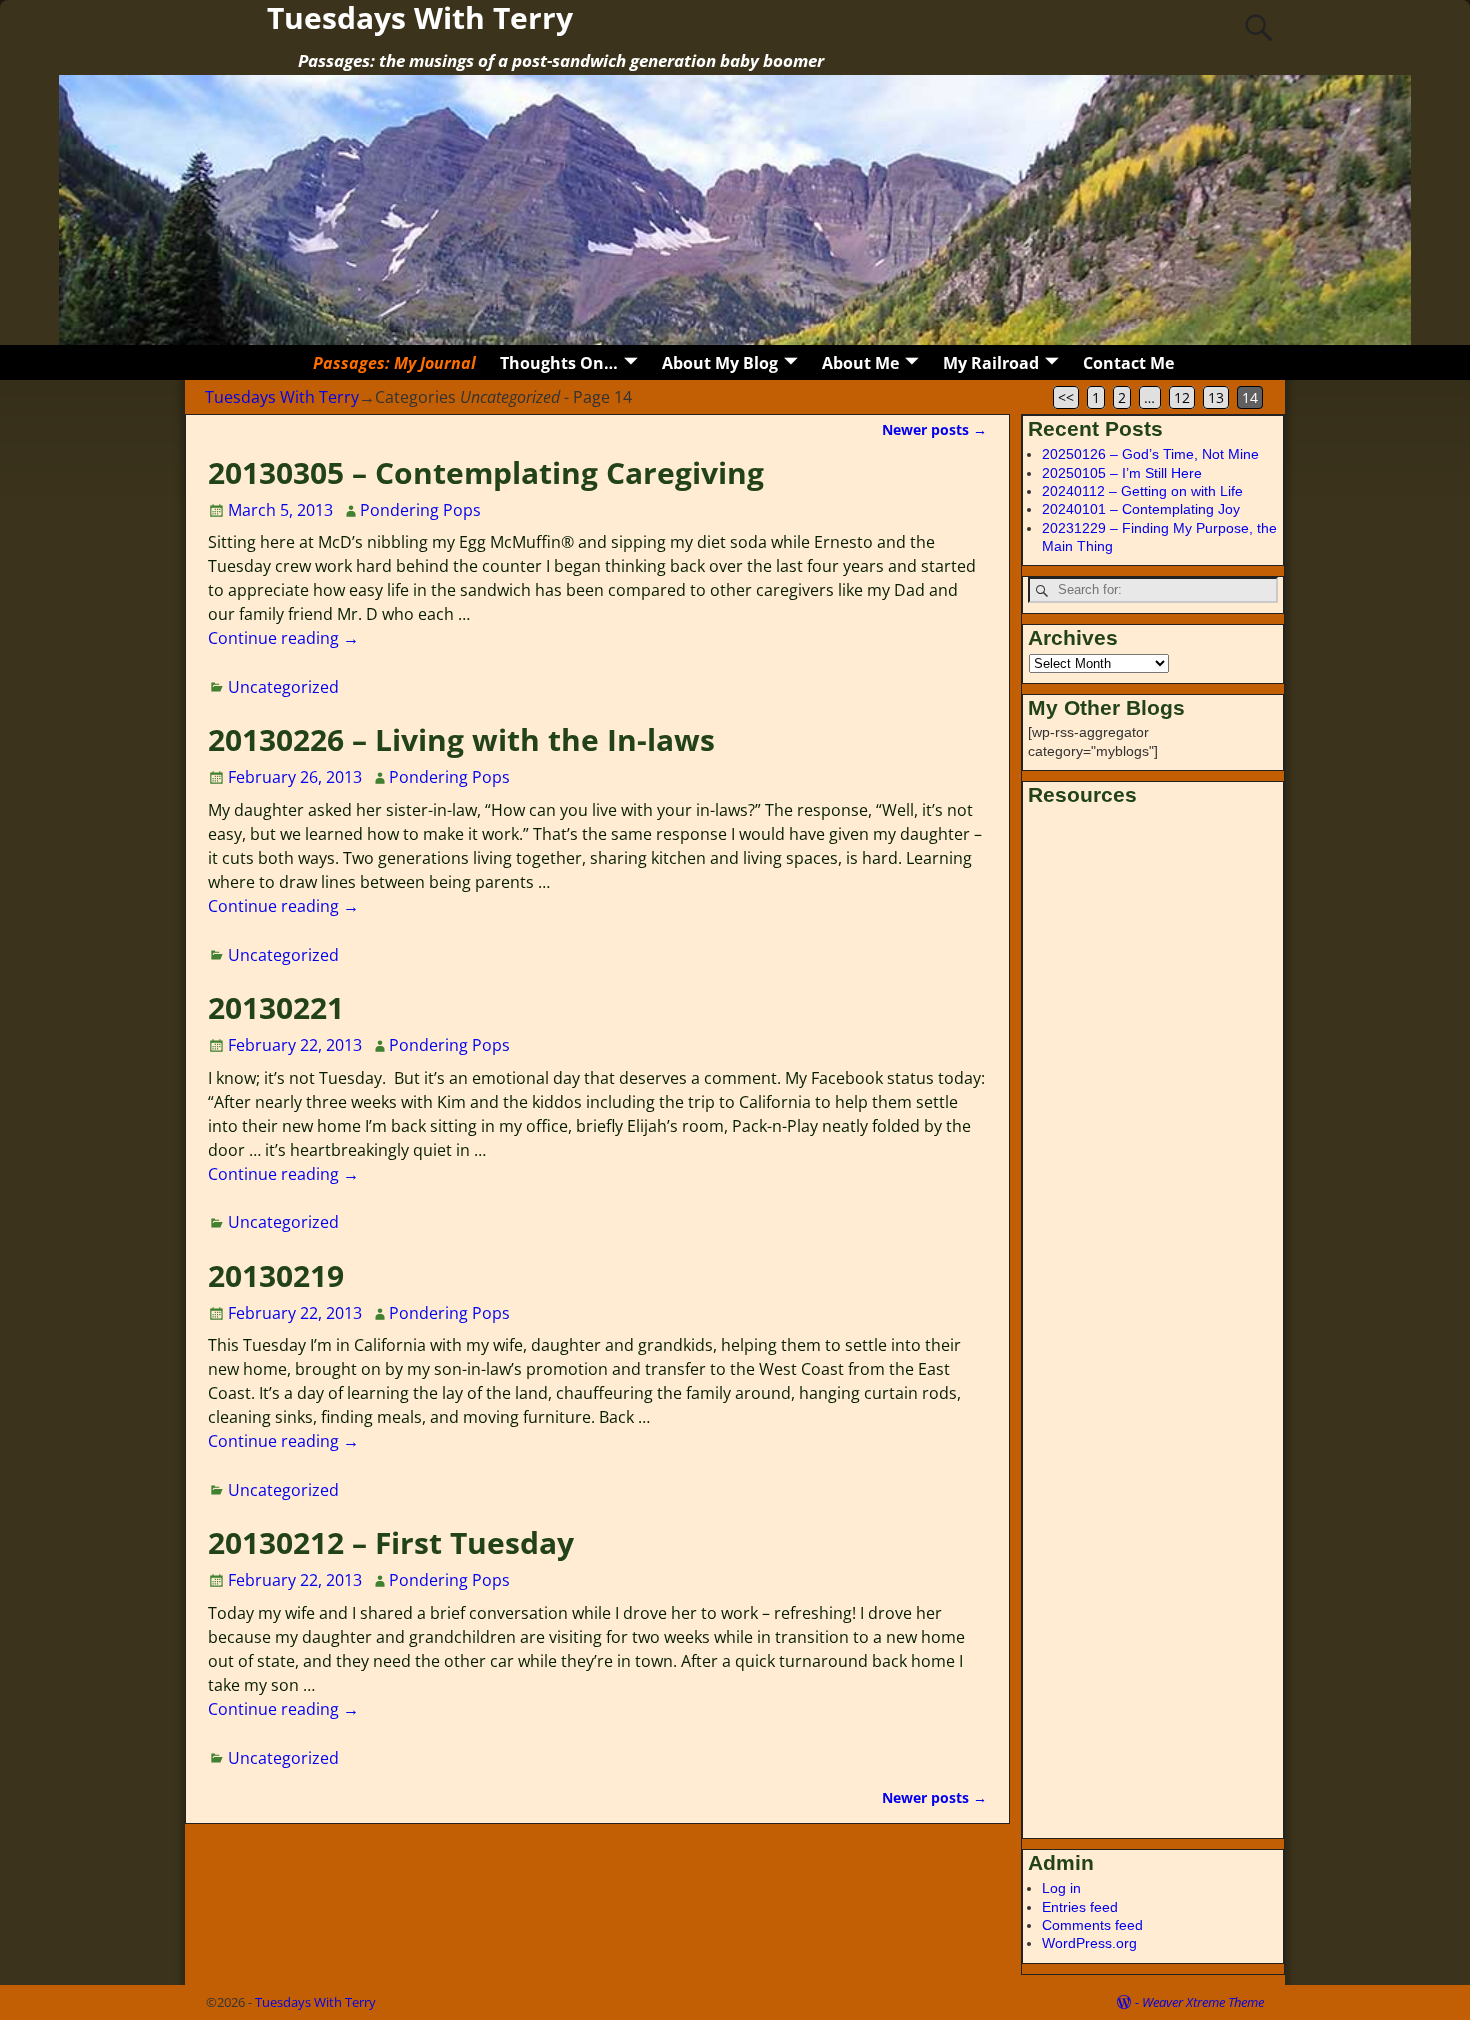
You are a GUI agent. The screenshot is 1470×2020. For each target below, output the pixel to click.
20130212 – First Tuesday (391, 1542)
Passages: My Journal (394, 363)
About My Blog (720, 363)
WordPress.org (1089, 1943)
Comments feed (1092, 1925)
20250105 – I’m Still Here (1122, 473)
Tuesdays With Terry (282, 397)
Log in (1061, 1888)
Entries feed (1080, 1907)
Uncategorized (283, 687)
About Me (860, 363)
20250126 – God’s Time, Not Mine (1150, 454)
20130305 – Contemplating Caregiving (486, 472)
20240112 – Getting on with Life (1142, 491)
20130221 (276, 1007)
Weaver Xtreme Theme (1203, 2002)
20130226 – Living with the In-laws (461, 739)
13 (1216, 397)
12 (1182, 397)
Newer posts (934, 429)
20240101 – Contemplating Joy (1141, 509)
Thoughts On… (559, 363)
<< (1066, 397)
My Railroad (991, 363)
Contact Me (1128, 363)
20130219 (276, 1275)
